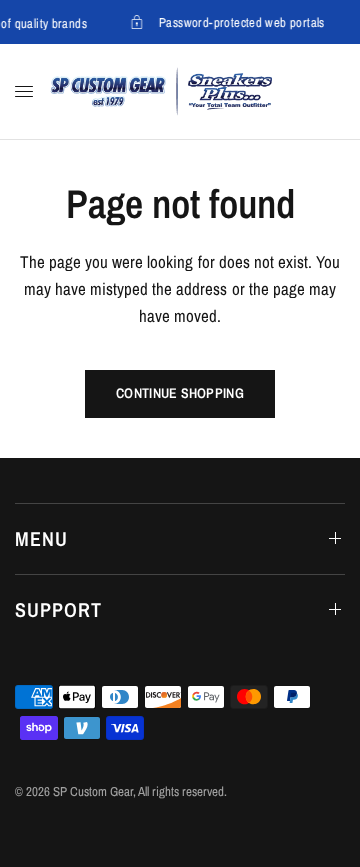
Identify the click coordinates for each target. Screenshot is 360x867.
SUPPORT (58, 609)
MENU (41, 538)
